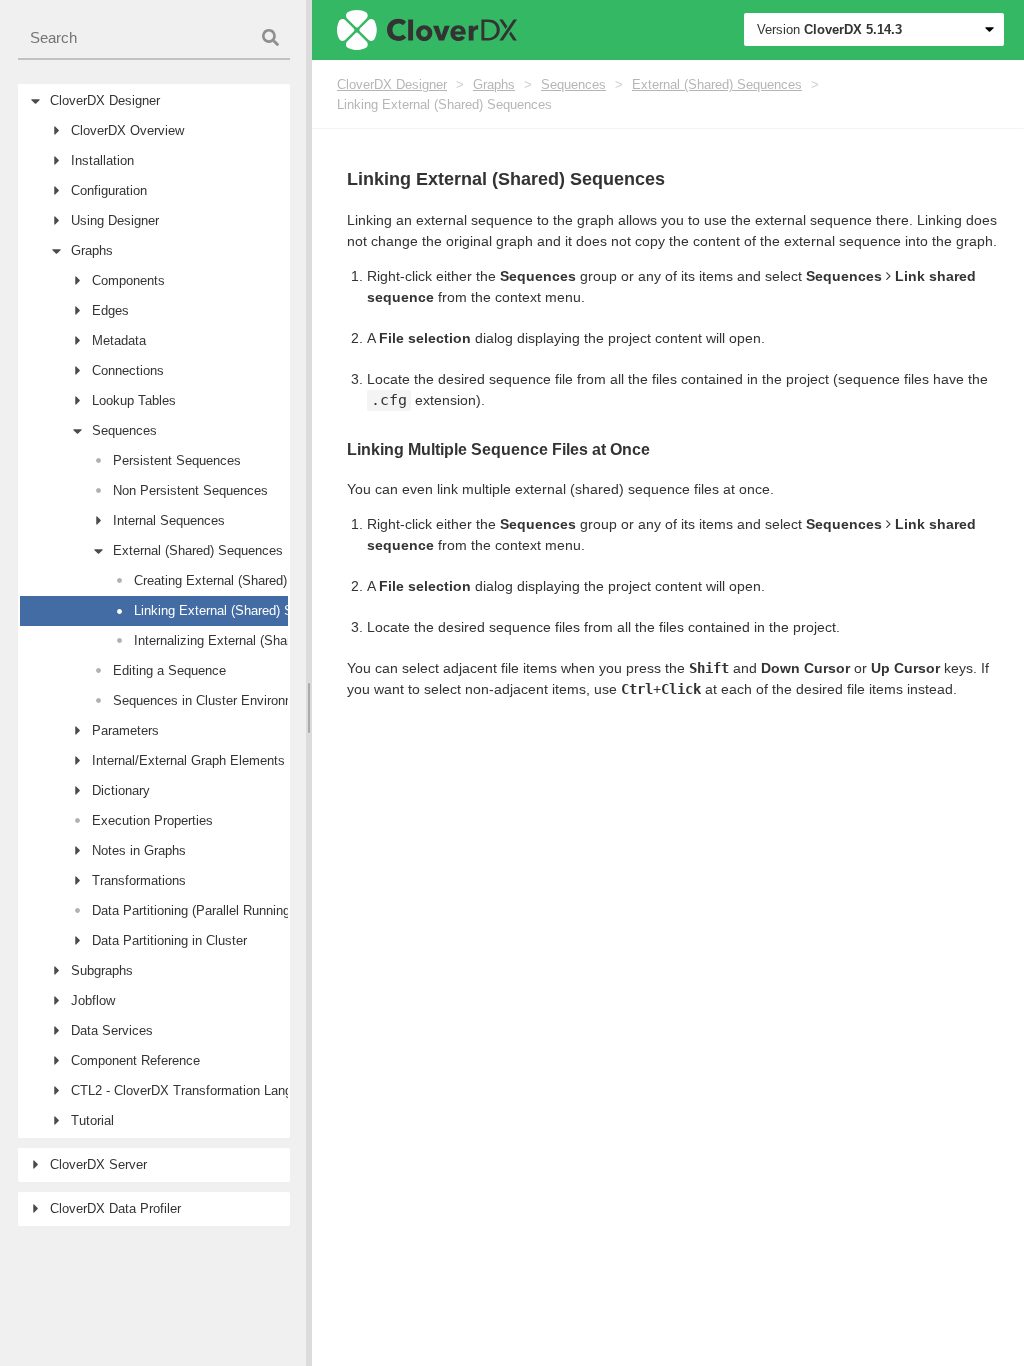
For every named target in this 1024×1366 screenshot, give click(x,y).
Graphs (494, 84)
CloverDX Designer (392, 84)
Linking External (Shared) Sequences (444, 104)
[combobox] (154, 38)
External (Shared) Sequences (717, 84)
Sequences (573, 84)
